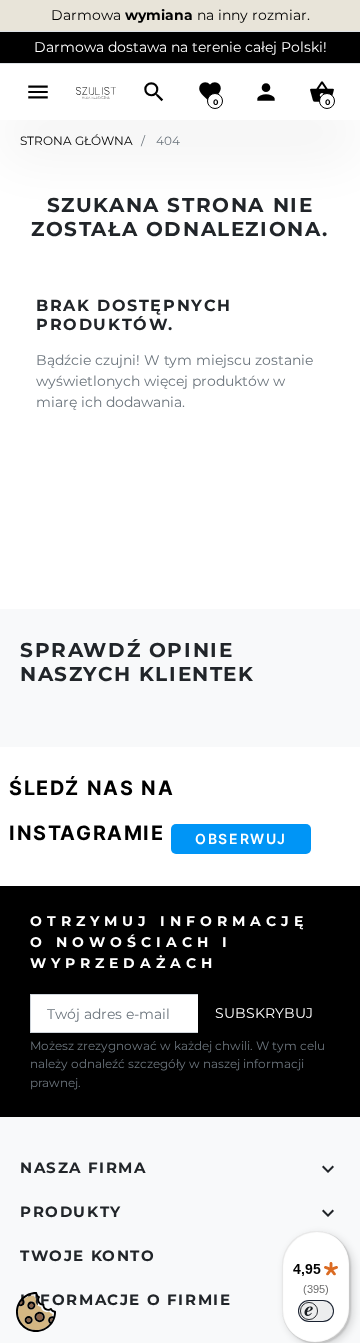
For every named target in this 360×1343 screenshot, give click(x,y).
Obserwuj (241, 838)
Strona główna (76, 140)
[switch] (316, 1311)
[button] (154, 92)
